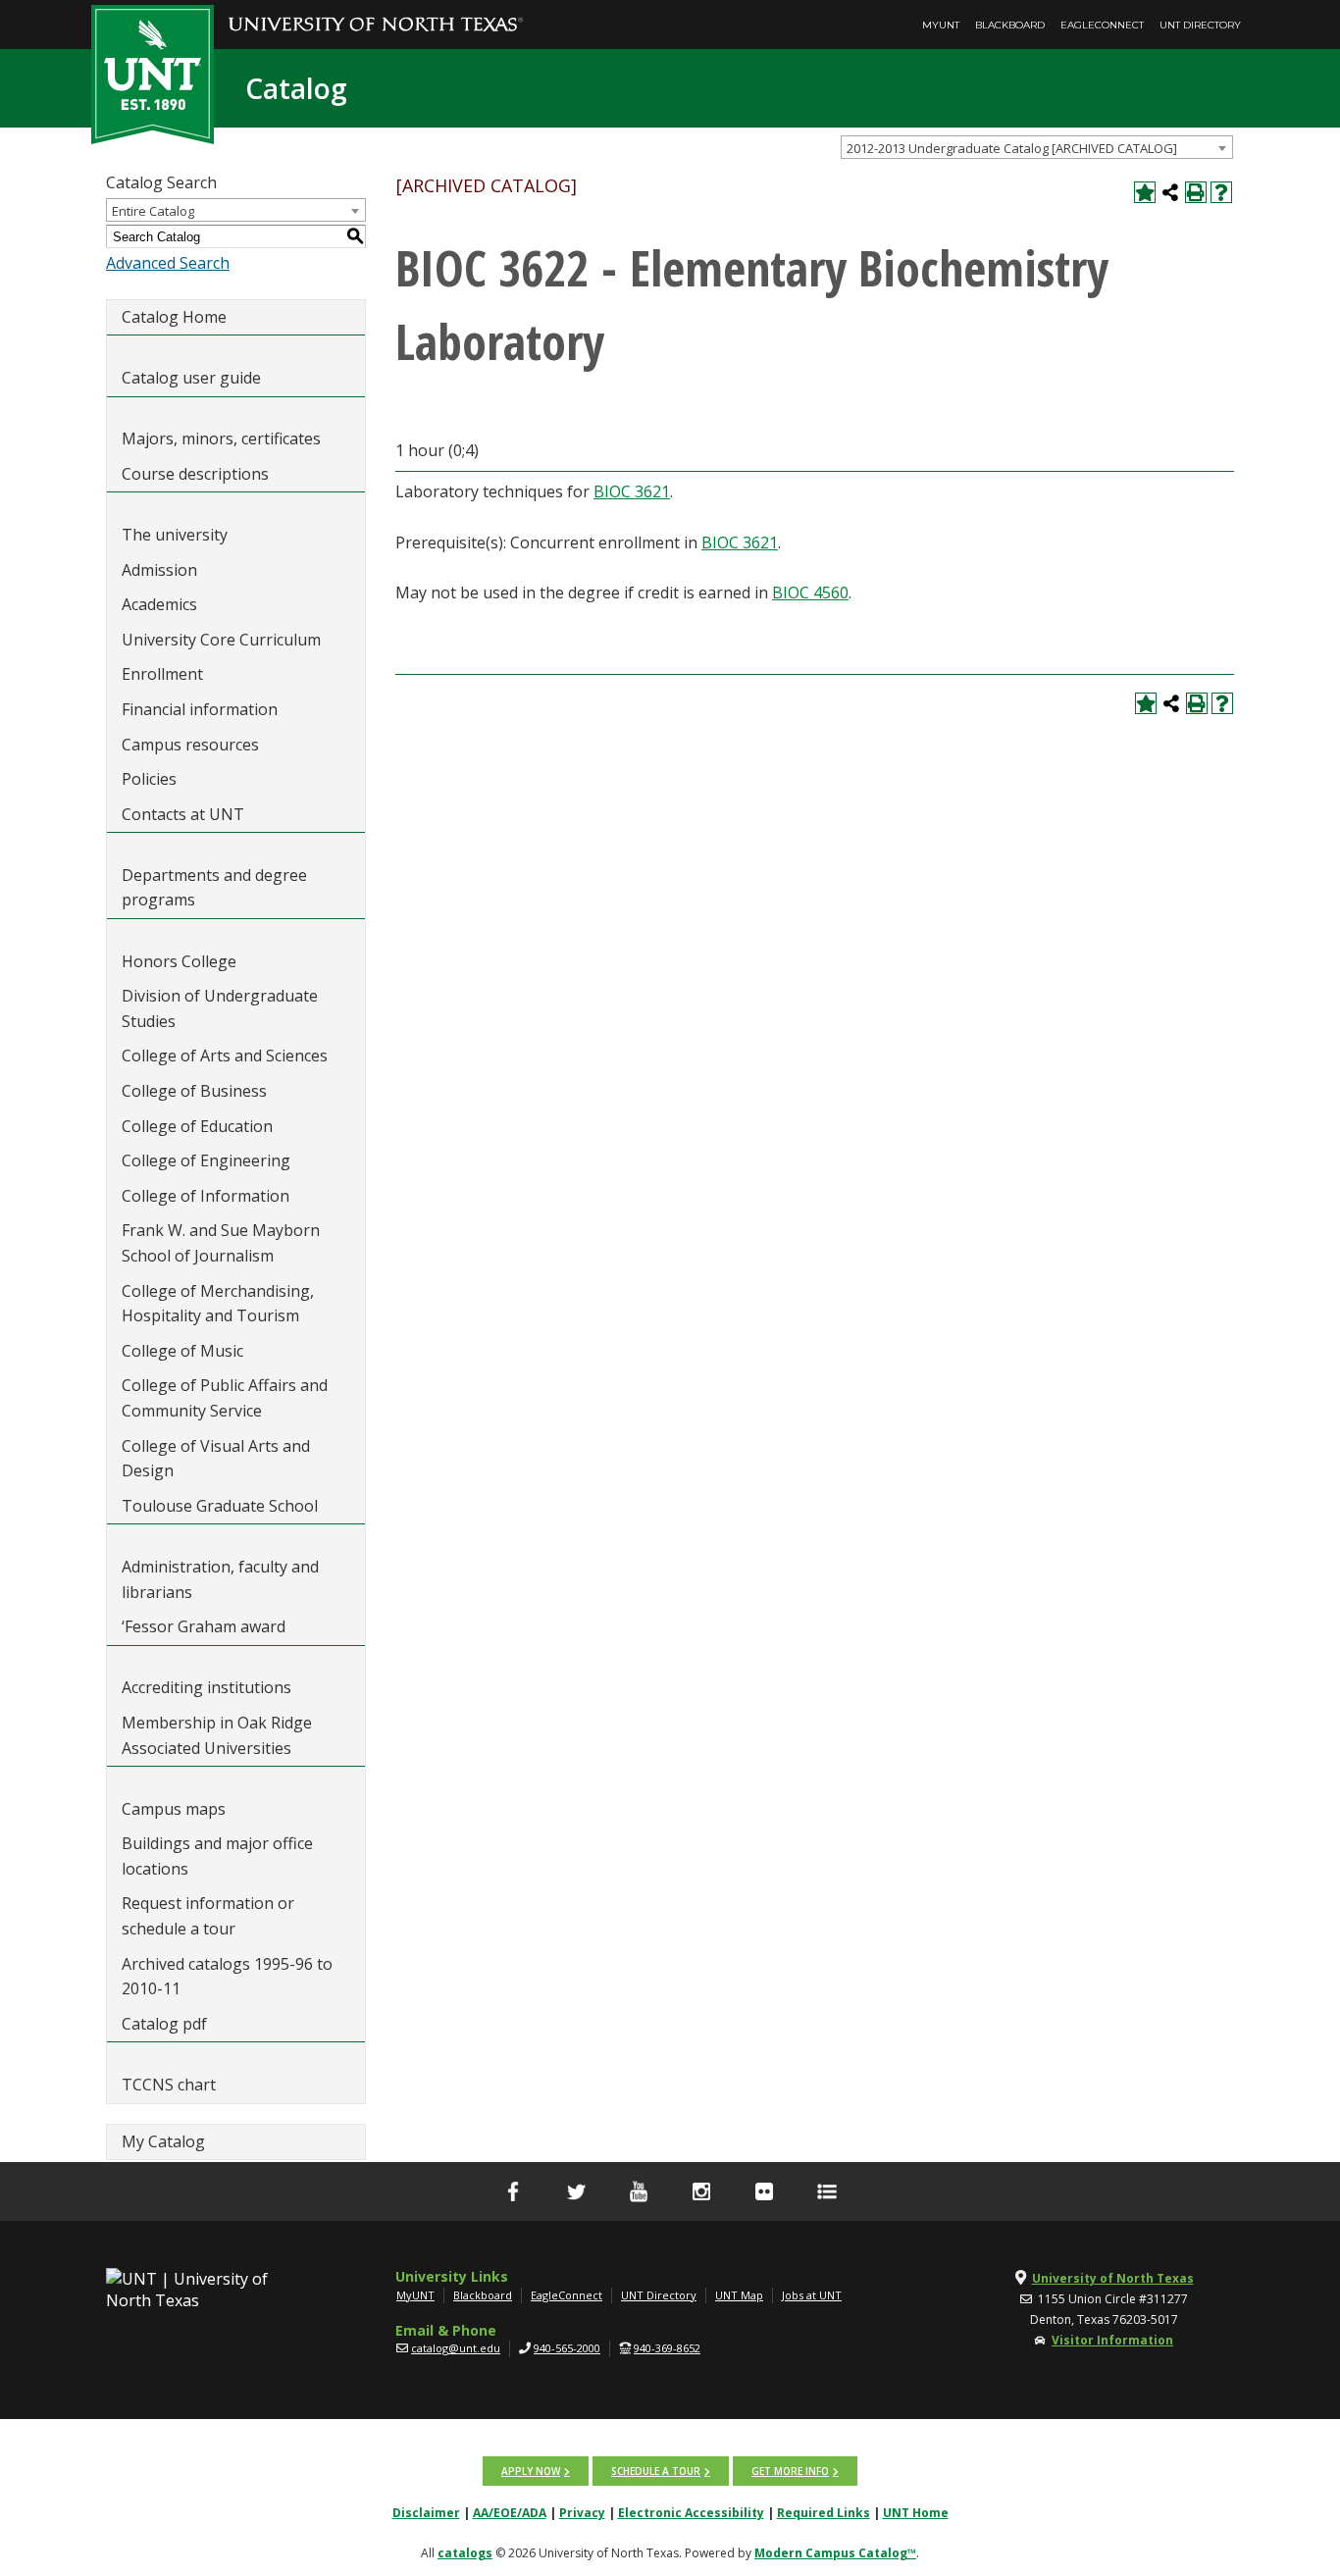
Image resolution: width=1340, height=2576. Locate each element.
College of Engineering (206, 1160)
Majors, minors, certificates (221, 438)
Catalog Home (174, 317)
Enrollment (162, 674)
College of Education (197, 1126)
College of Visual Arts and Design (216, 1459)
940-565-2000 (567, 2348)
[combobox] (1037, 147)
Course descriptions (195, 474)
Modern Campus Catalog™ (835, 2553)
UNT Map (739, 2295)
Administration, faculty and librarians (220, 1579)
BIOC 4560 (810, 592)
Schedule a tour (656, 2471)
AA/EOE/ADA (510, 2513)
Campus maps (174, 1809)
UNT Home (916, 2513)
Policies (149, 779)
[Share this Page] (1170, 192)
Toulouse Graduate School (220, 1506)
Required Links (824, 2513)
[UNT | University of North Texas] (210, 2290)
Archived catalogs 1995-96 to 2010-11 (227, 1977)
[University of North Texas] (376, 11)
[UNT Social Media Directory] (827, 2191)
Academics (159, 604)
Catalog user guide (191, 378)
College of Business (194, 1091)
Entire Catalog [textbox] (153, 211)
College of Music (182, 1351)
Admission (159, 570)
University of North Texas (1113, 2278)
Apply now (531, 2471)
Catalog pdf (164, 2024)
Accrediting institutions (206, 1687)
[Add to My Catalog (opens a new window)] (1145, 192)
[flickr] (764, 2191)
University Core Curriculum (221, 640)
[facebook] (513, 2191)
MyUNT (941, 25)
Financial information (200, 709)
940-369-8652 (667, 2348)
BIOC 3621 (632, 491)
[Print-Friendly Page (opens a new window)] (1196, 192)
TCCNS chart (169, 2085)
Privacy (582, 2513)
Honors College (179, 961)
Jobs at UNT (812, 2295)
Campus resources (190, 745)
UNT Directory (1200, 25)
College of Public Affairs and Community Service (225, 1398)
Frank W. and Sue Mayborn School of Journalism (221, 1243)
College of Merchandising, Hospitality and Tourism (218, 1304)
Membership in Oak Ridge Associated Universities (217, 1735)
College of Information (206, 1196)
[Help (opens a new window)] (1221, 192)
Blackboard (1010, 25)
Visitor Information (1112, 2340)
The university (175, 535)
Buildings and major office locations (217, 1856)
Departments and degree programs (214, 888)
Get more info (790, 2471)
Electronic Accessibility (691, 2513)
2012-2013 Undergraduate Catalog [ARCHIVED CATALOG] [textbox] (1012, 148)
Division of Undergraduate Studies (220, 1008)
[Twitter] (576, 2191)
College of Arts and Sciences (225, 1056)
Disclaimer (426, 2513)
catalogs (465, 2553)
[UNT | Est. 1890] (153, 73)
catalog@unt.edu (456, 2348)
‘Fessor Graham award (206, 1626)
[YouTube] (639, 2191)
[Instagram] (701, 2191)
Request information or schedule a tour (208, 1916)
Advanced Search (168, 263)
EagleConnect (1102, 25)
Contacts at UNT (183, 814)
